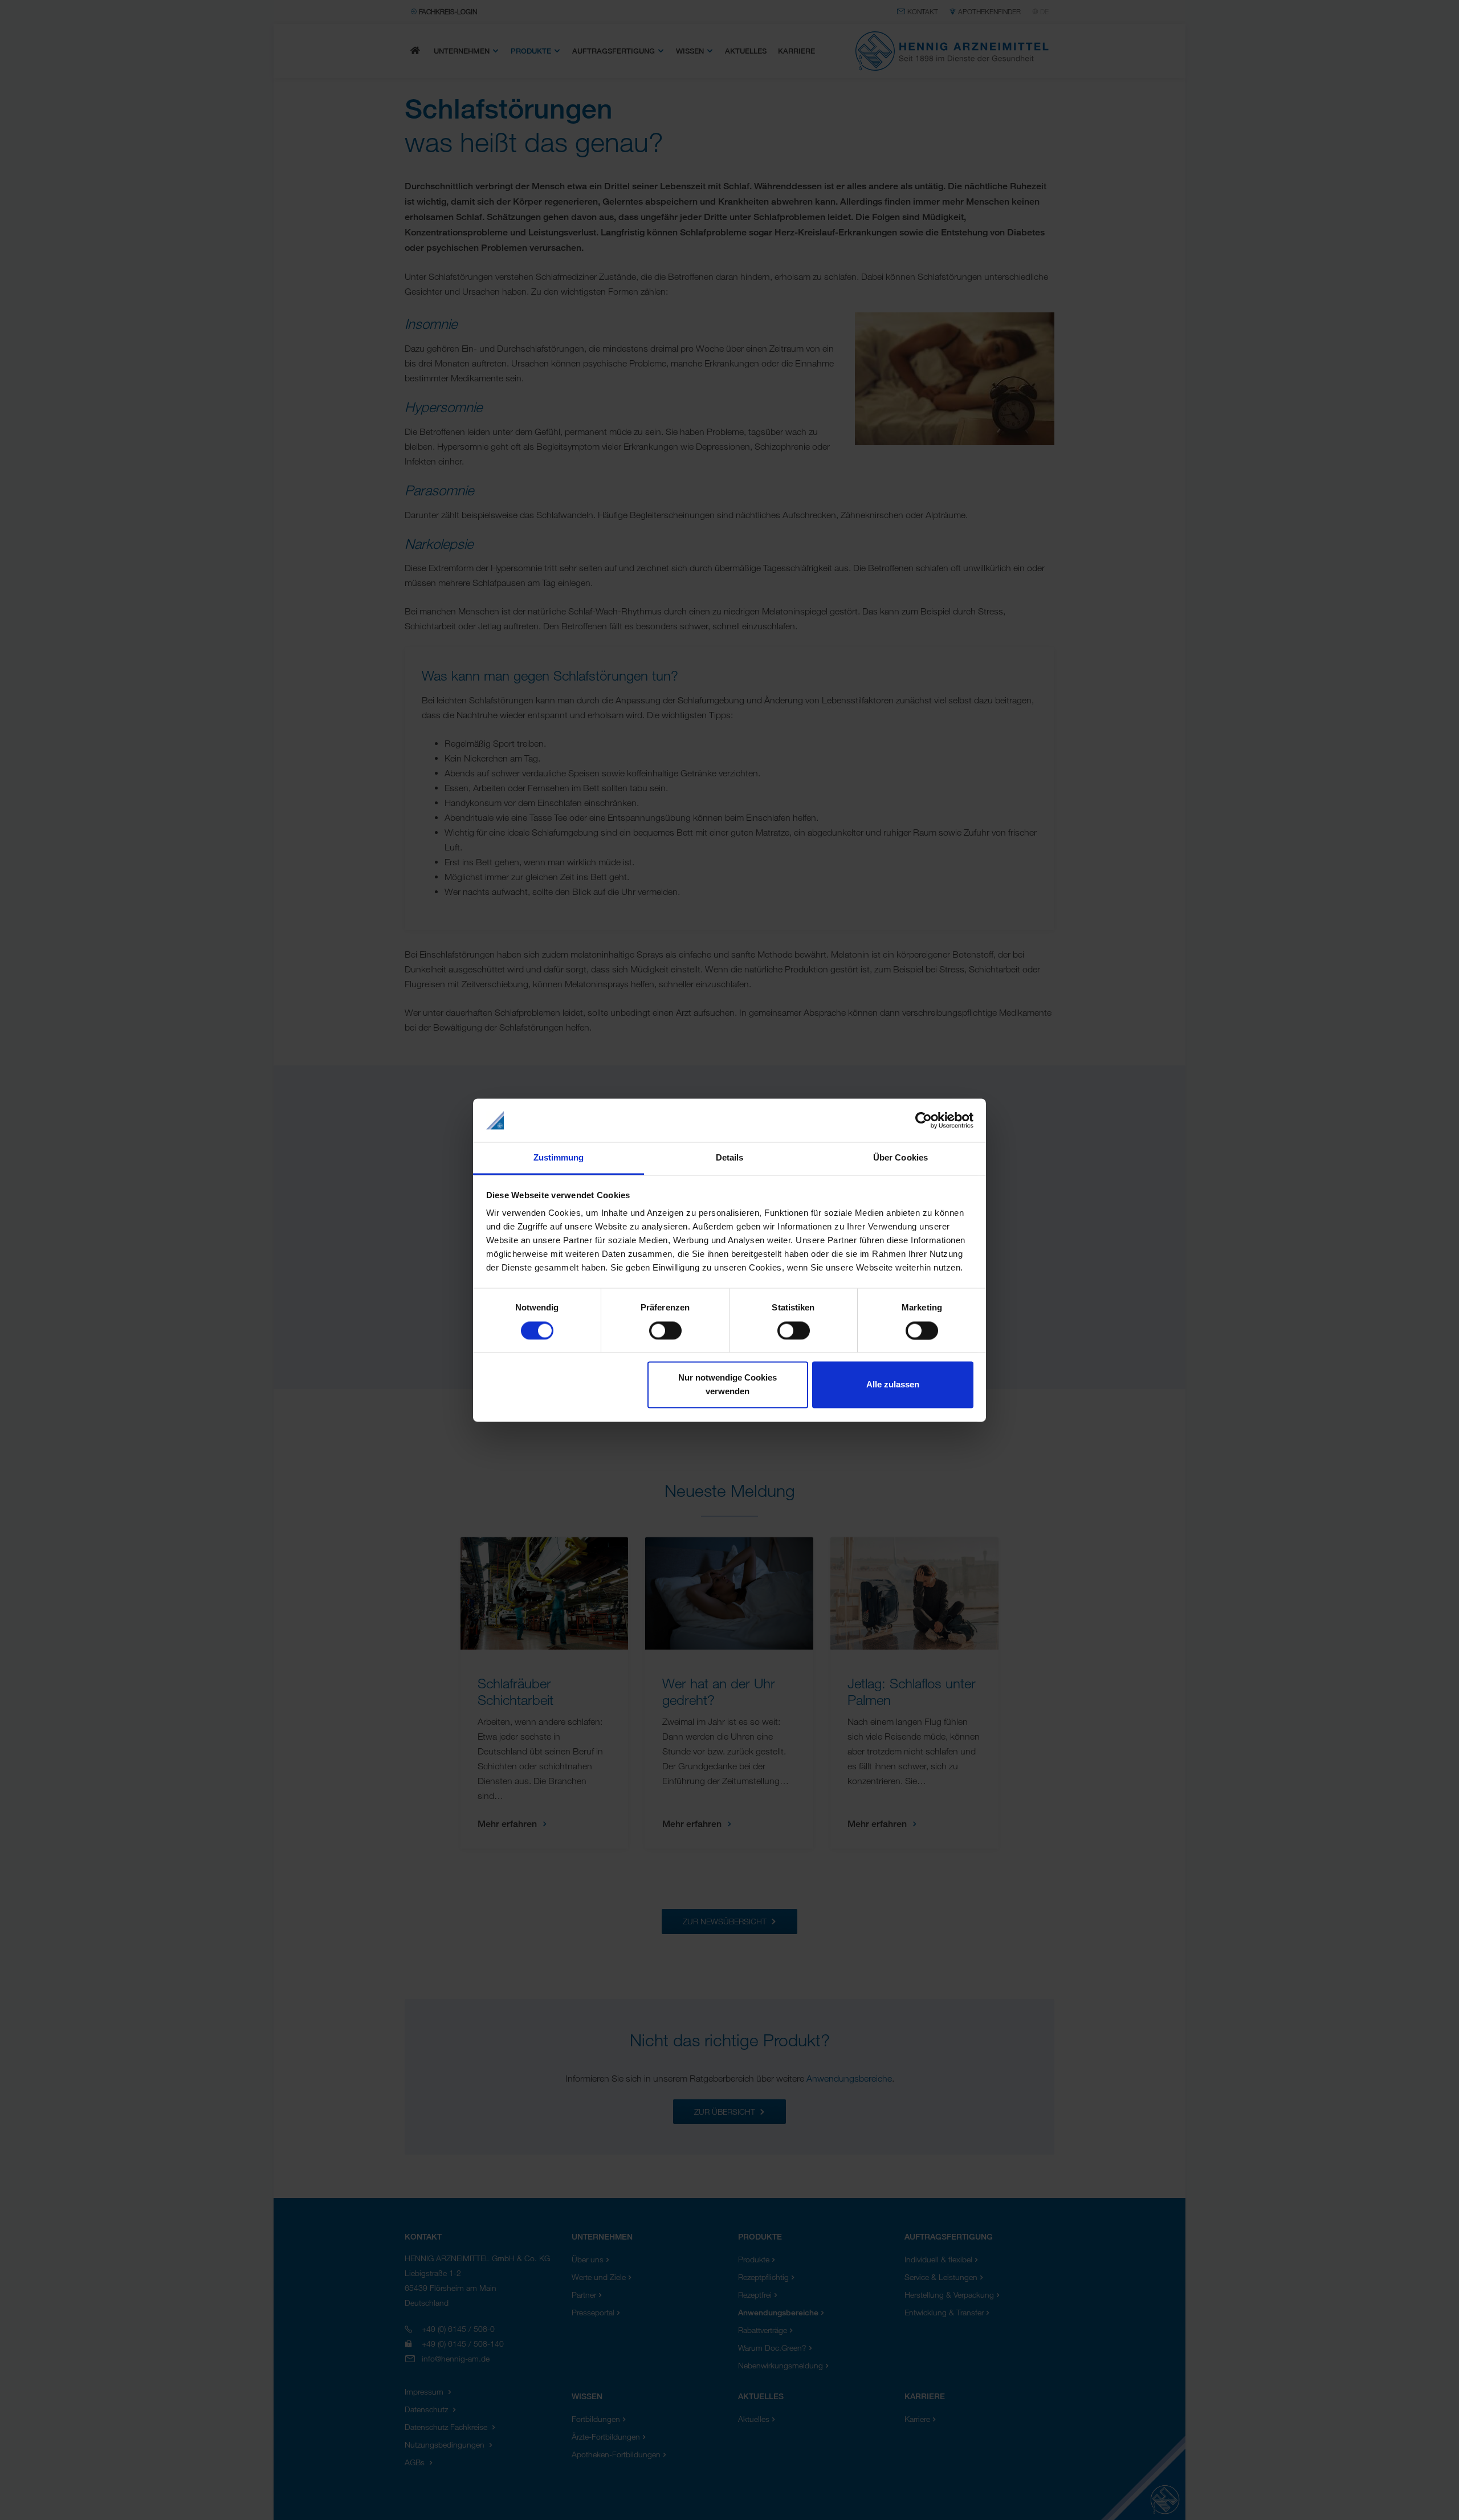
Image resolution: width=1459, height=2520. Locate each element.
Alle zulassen (893, 1385)
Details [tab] (730, 1158)
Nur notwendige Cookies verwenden (728, 1385)
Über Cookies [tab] (900, 1158)
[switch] (665, 1330)
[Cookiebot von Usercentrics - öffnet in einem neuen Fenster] (924, 1120)
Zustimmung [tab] (559, 1158)
